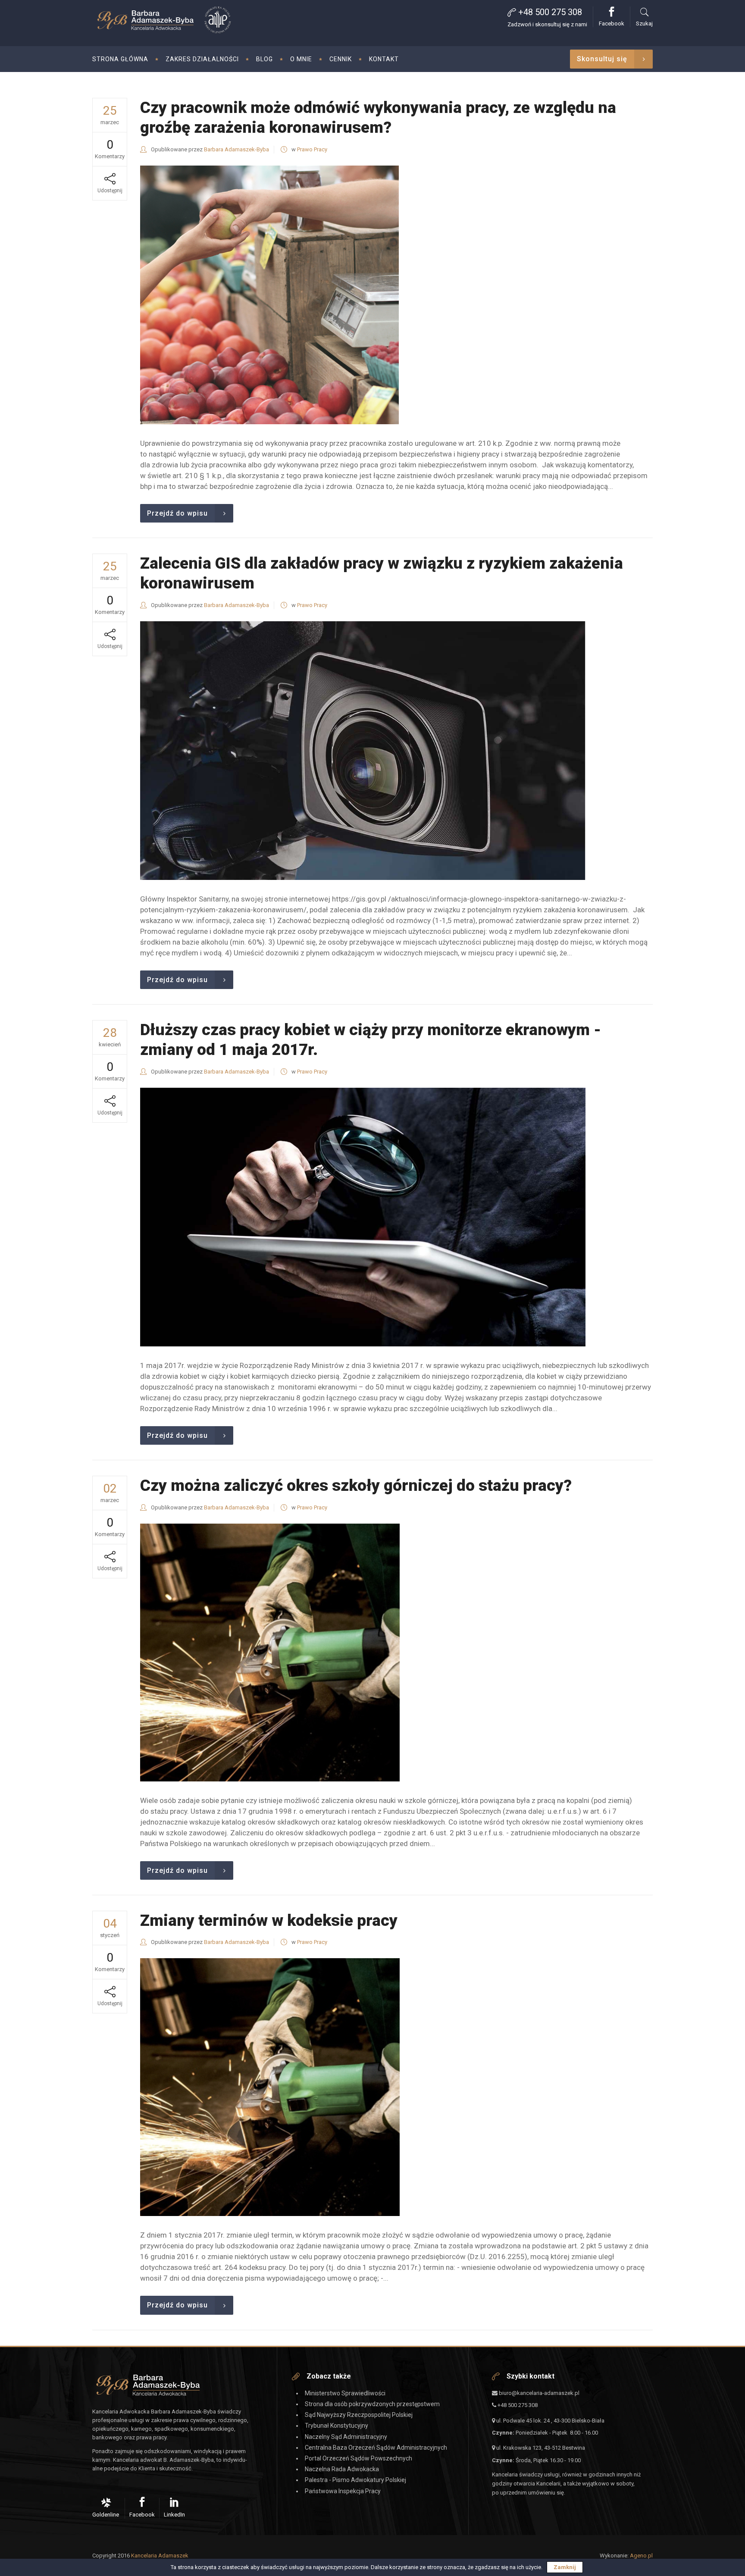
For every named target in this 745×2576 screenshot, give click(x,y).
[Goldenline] (107, 2508)
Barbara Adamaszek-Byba (236, 149)
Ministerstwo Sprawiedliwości (345, 2393)
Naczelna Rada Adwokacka (342, 2469)
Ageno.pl (641, 2556)
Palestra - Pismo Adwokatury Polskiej (355, 2480)
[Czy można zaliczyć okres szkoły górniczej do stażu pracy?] (270, 1653)
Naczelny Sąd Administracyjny (346, 2437)
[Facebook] (143, 2508)
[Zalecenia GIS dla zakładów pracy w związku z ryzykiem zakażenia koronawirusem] (363, 751)
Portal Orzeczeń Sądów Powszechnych (358, 2458)
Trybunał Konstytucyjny (337, 2426)
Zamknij (565, 2567)
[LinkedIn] (174, 2508)
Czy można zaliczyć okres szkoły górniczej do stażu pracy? (356, 1485)
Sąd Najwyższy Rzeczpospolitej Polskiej (359, 2415)
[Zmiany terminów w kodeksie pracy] (270, 2087)
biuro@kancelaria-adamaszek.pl (538, 2393)
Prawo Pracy (312, 149)
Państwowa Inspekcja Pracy (343, 2491)
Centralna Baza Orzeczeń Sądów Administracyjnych (376, 2448)
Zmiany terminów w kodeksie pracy (269, 1920)
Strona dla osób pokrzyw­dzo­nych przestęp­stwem (372, 2404)
